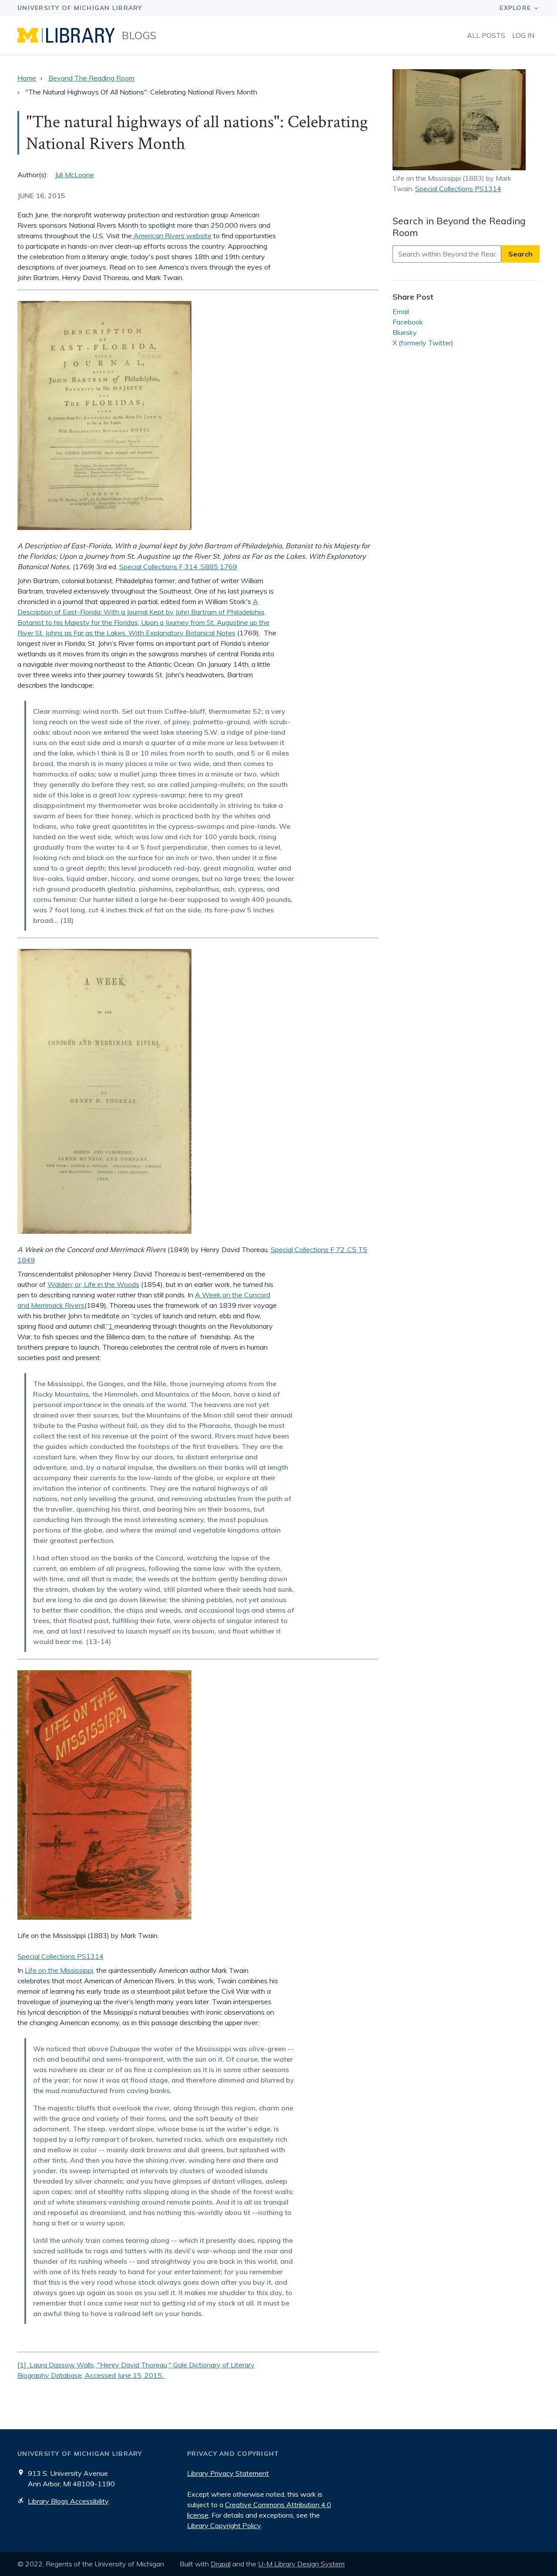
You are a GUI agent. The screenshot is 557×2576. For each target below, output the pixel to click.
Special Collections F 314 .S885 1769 (178, 567)
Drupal (221, 2564)
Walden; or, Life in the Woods (93, 1284)
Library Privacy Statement (228, 2473)
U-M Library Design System (301, 2564)
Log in (523, 35)
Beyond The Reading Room (91, 78)
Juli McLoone (74, 175)
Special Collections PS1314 (60, 1956)
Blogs (139, 35)
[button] (466, 121)
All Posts (486, 35)
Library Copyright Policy (224, 2525)
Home (27, 78)
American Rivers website (172, 236)
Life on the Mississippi (59, 1970)
